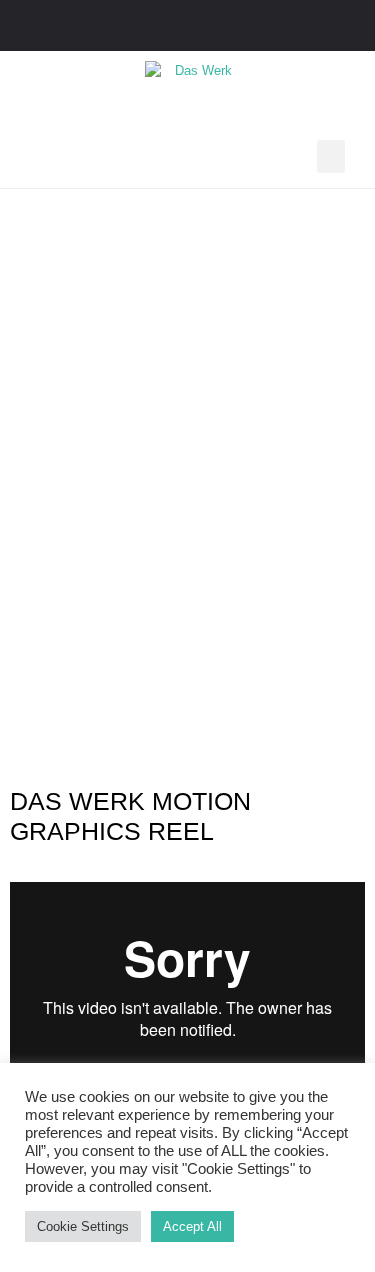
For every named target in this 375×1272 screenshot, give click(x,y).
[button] (331, 156)
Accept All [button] (192, 1226)
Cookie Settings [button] (83, 1226)
